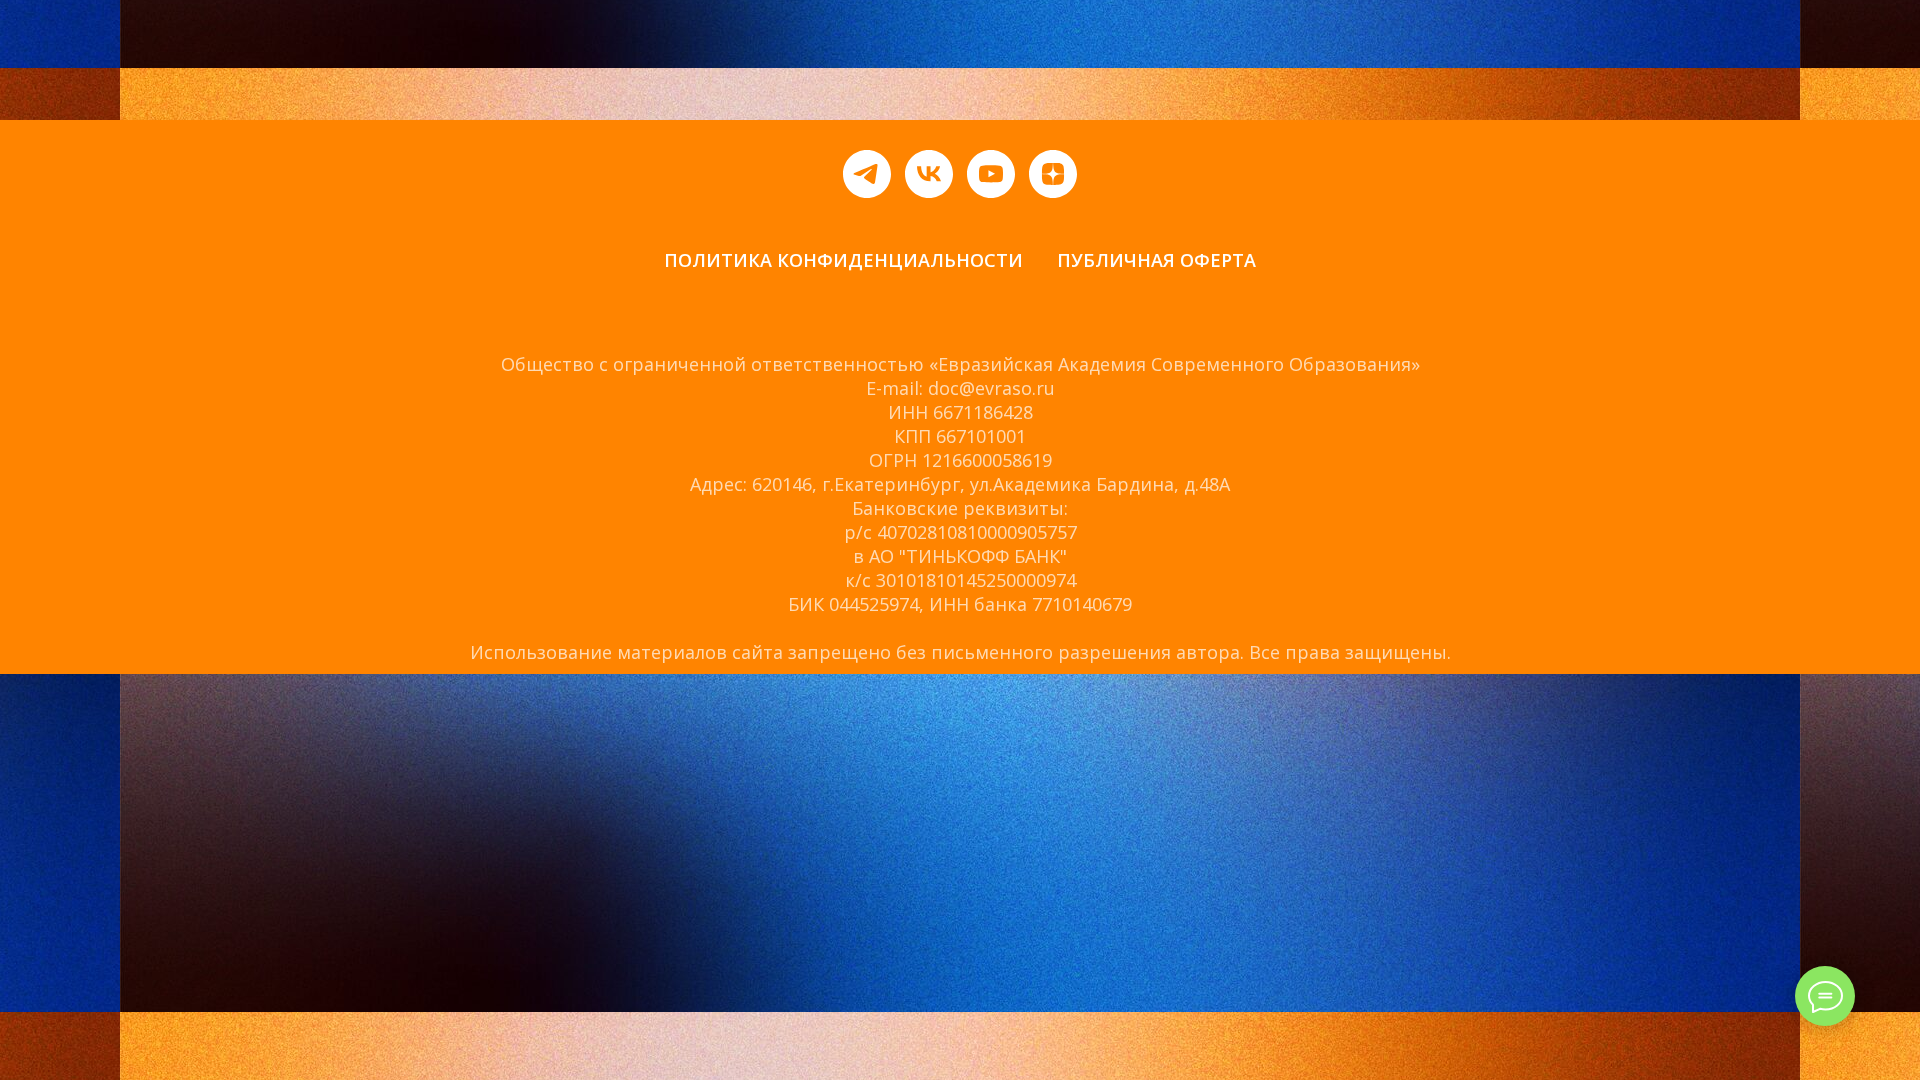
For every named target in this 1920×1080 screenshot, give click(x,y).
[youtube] (991, 174)
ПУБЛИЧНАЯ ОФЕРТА (1156, 260)
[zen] (1053, 174)
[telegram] (867, 174)
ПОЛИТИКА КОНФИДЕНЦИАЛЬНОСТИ (843, 260)
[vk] (929, 174)
